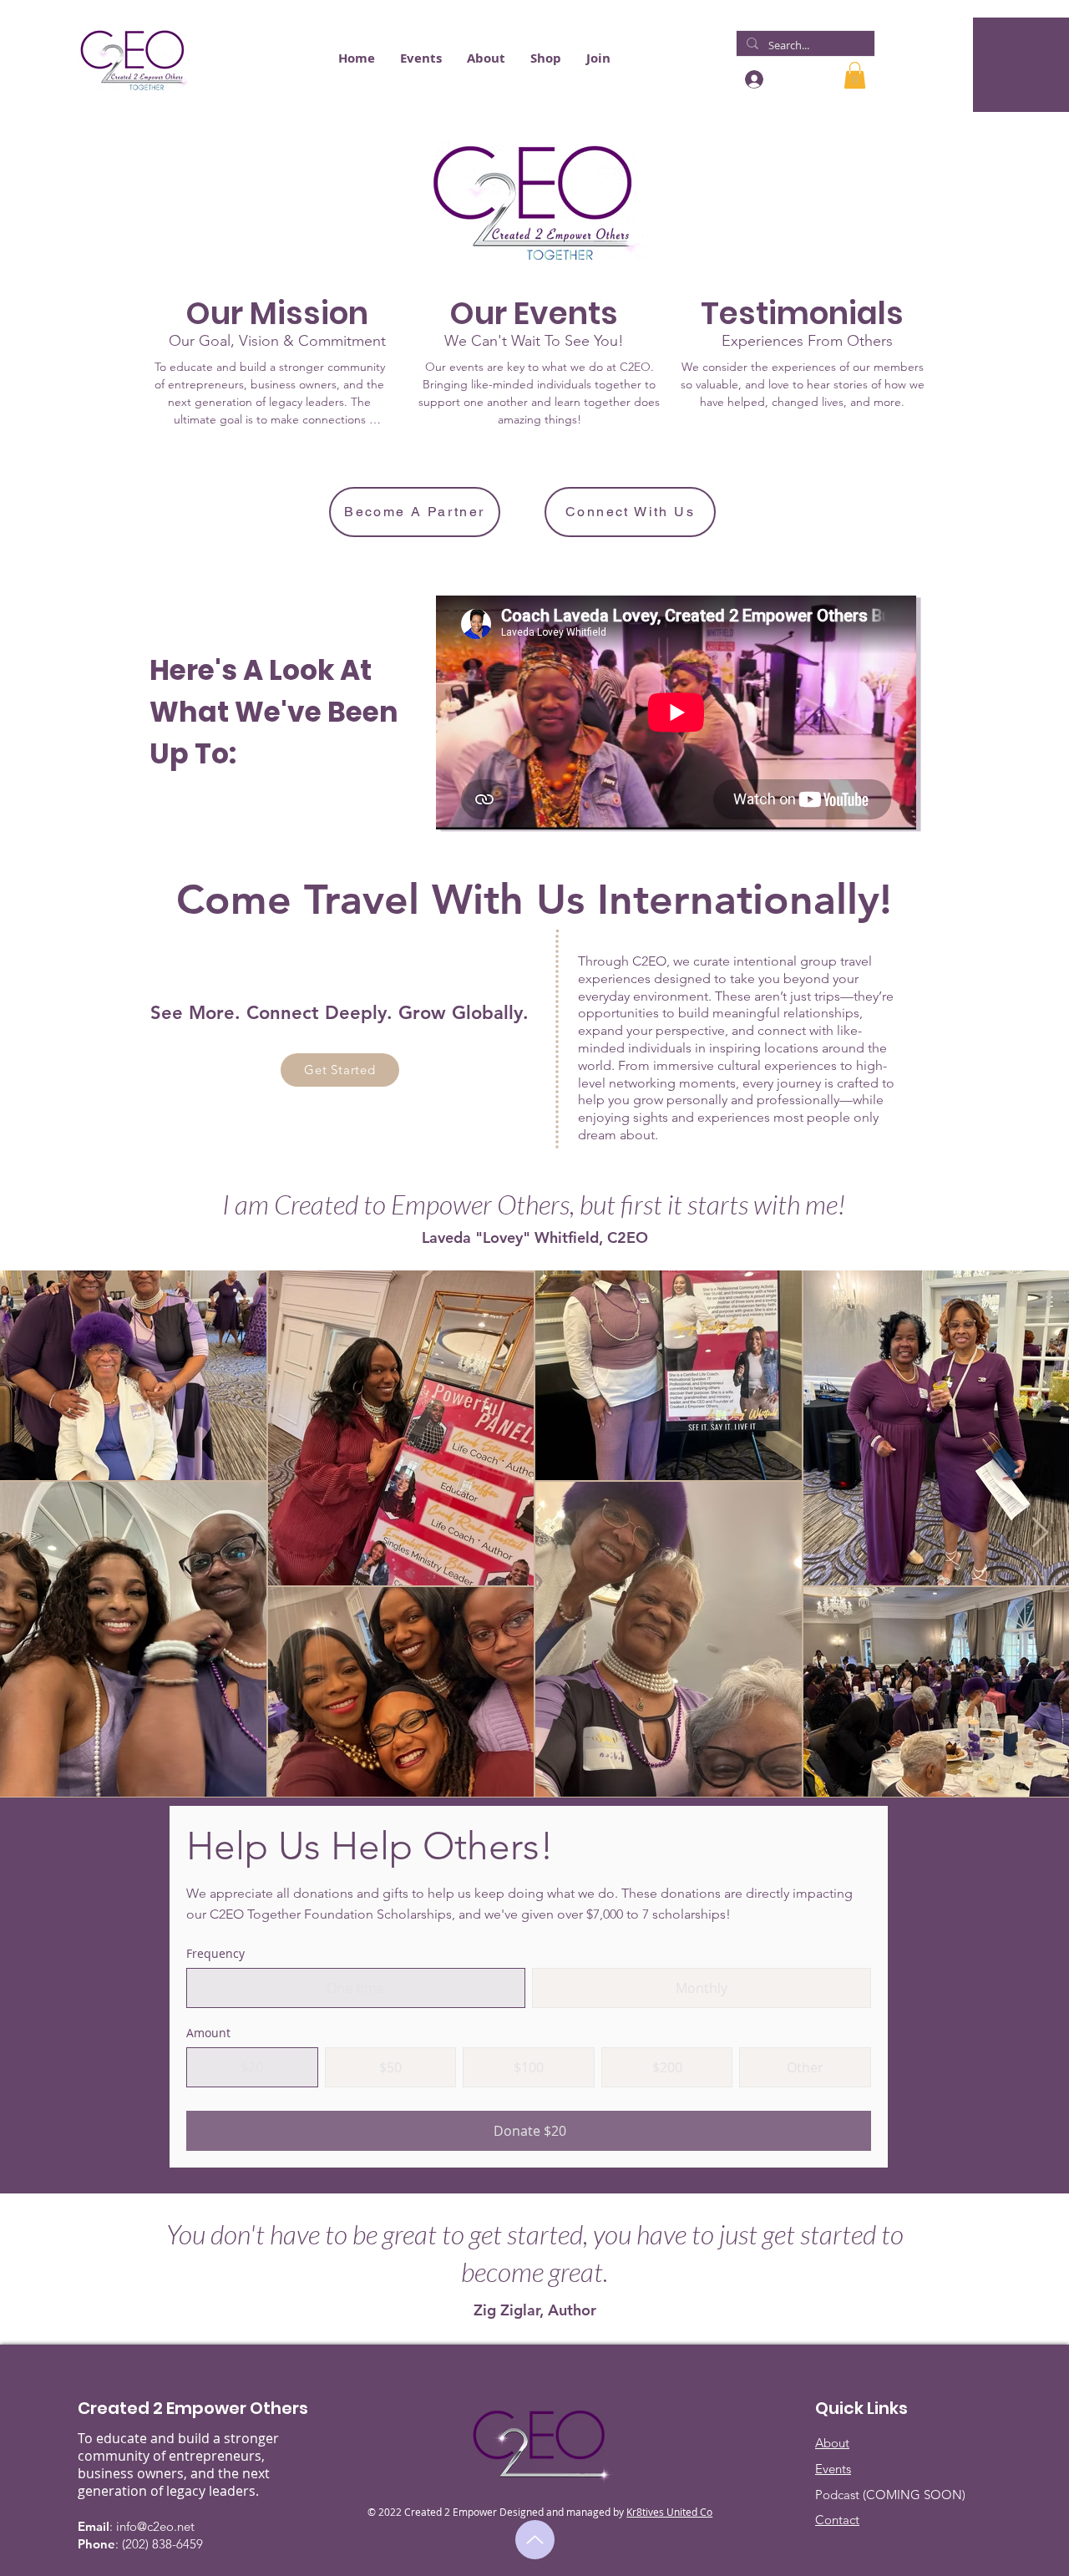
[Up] (535, 2540)
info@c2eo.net (155, 2526)
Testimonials (802, 423)
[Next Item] (1040, 1533)
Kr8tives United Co (669, 2512)
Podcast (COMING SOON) (890, 2495)
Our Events (539, 441)
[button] (357, 58)
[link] (855, 75)
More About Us (270, 441)
